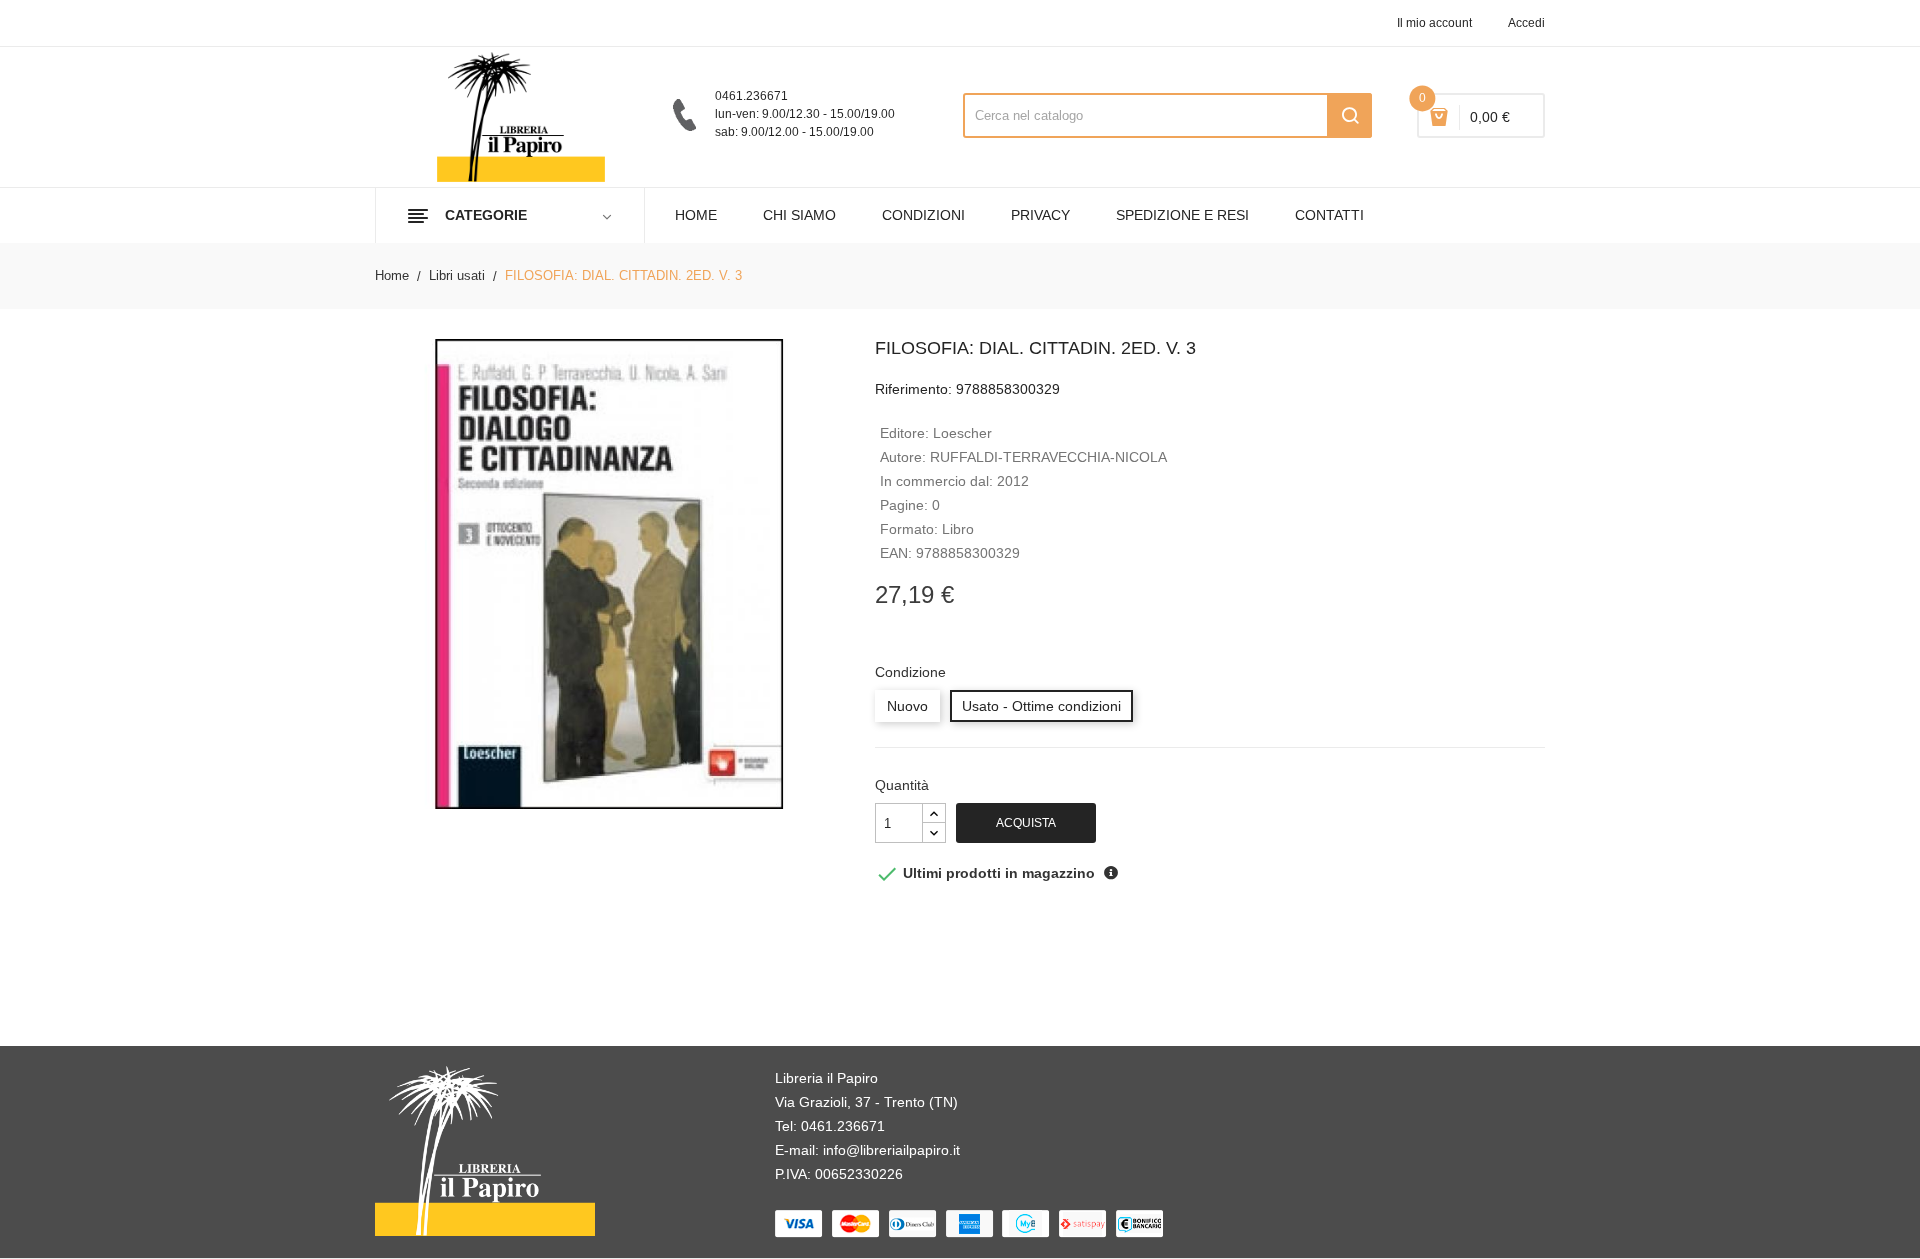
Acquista (1026, 823)
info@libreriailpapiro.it (891, 1150)
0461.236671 (843, 1126)
